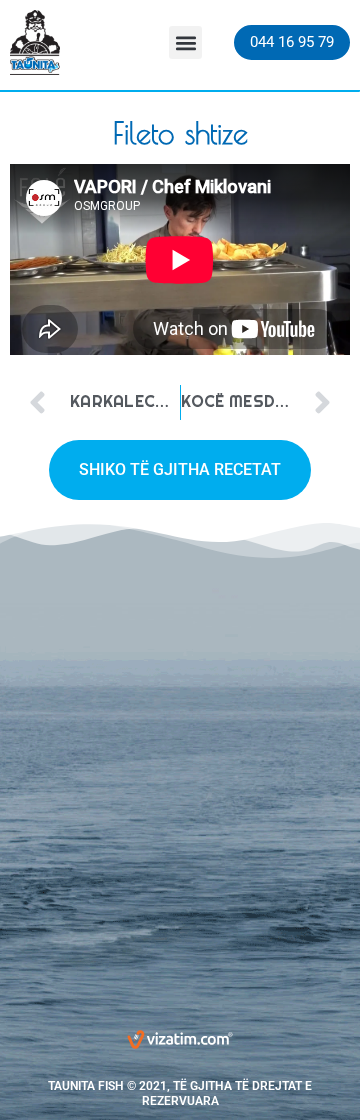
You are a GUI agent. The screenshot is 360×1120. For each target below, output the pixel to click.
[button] (185, 42)
